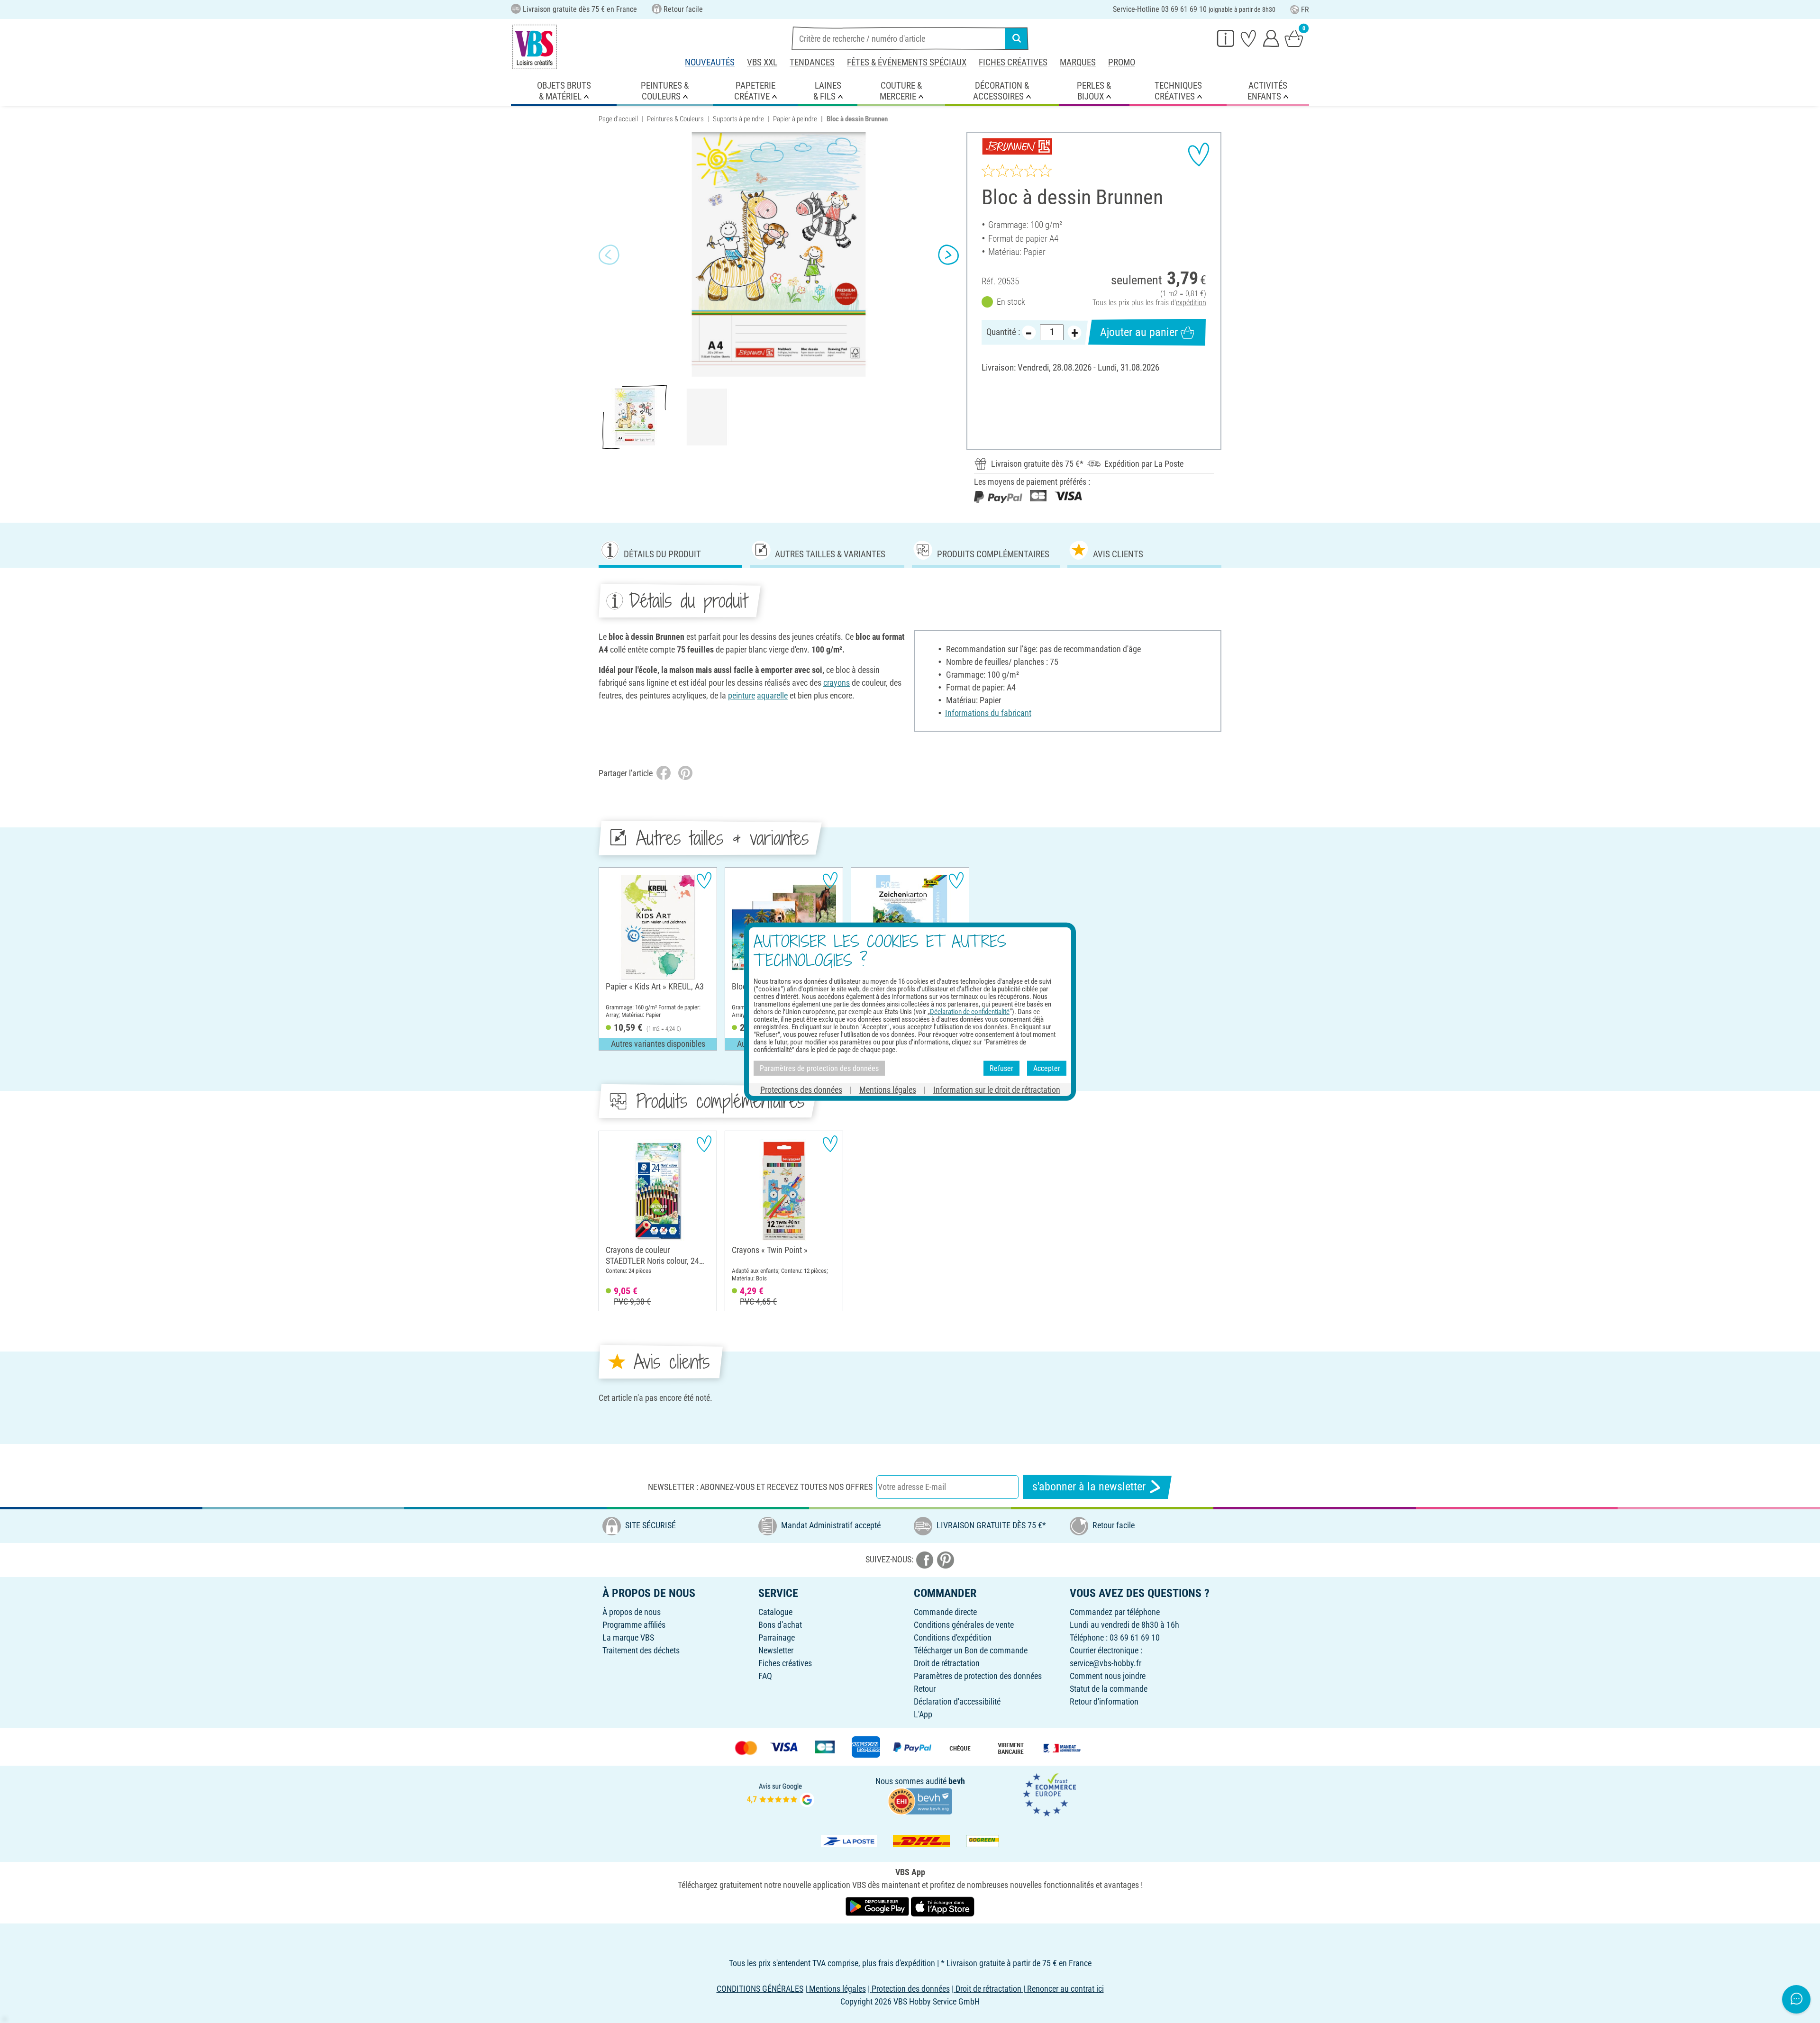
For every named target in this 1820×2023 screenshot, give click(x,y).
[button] (609, 254)
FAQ (765, 1676)
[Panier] (1294, 38)
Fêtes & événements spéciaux (907, 62)
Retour (925, 1689)
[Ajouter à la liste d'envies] (1199, 154)
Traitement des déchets (641, 1650)
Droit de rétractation (947, 1663)
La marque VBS (628, 1637)
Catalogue (775, 1612)
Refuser (1001, 1068)
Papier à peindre (795, 119)
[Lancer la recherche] (1017, 38)
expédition (1191, 303)
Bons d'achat (780, 1625)
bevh (957, 1781)
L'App (923, 1714)
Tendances (812, 62)
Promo (1122, 62)
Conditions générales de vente (964, 1625)
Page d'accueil (618, 119)
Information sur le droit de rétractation (997, 1090)
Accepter (1047, 1068)
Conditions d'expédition (953, 1637)
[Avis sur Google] (781, 1794)
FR (1305, 10)
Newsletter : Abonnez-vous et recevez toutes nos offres (760, 1487)
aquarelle (772, 695)
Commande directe (945, 1612)
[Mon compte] (1271, 38)
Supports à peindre (738, 119)
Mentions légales (888, 1090)
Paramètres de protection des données (978, 1676)
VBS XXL (762, 62)
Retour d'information (1104, 1701)
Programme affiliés (634, 1625)
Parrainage (777, 1637)
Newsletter (776, 1650)
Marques (1078, 62)
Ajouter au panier (1139, 332)
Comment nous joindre (1108, 1676)
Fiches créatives (1013, 62)
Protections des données (801, 1090)
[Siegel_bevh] (920, 1801)
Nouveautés (710, 62)
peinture (742, 695)
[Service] (1226, 38)
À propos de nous (632, 1612)
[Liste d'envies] (1248, 38)
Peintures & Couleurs (675, 119)
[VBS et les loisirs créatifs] (535, 47)
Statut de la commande (1109, 1689)
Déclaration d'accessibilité (957, 1701)
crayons (837, 683)
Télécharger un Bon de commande (971, 1650)
